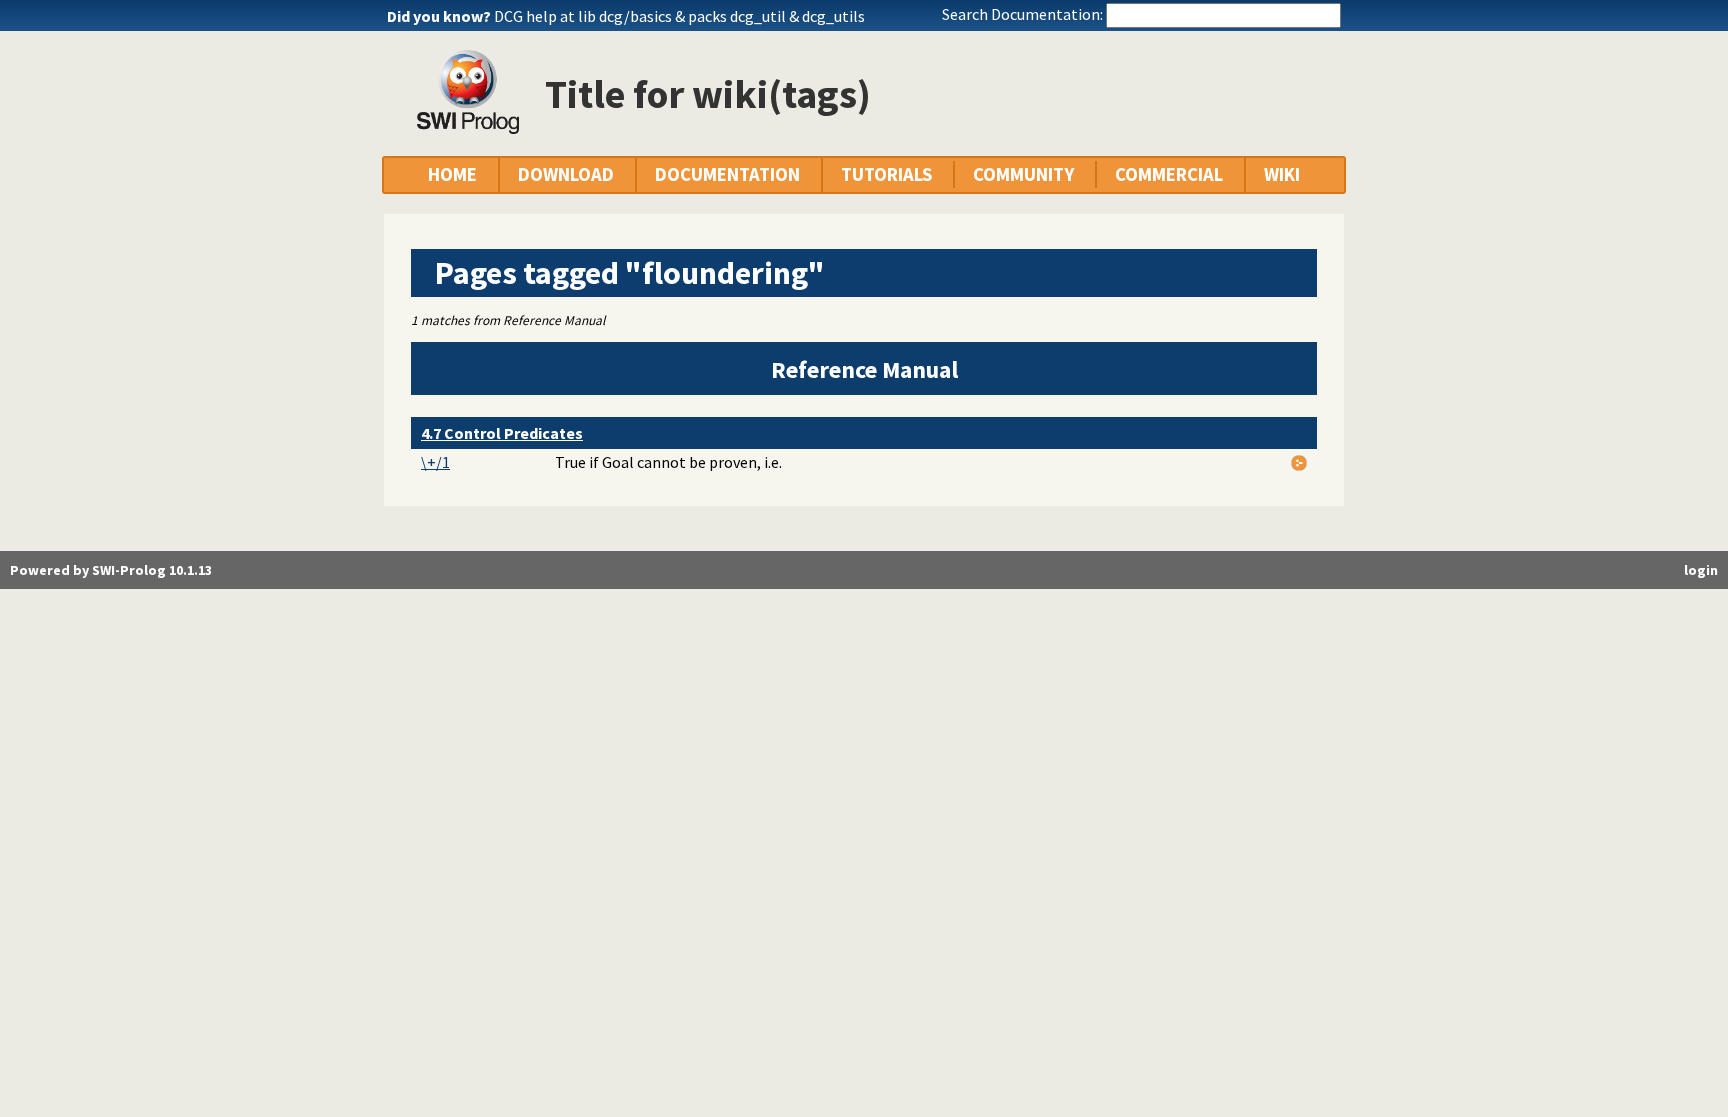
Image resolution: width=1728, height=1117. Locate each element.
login (1701, 570)
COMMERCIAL (1169, 174)
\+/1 (435, 462)
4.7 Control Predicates (502, 433)
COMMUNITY (1023, 174)
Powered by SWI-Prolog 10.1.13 (111, 570)
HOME (452, 174)
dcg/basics (635, 16)
